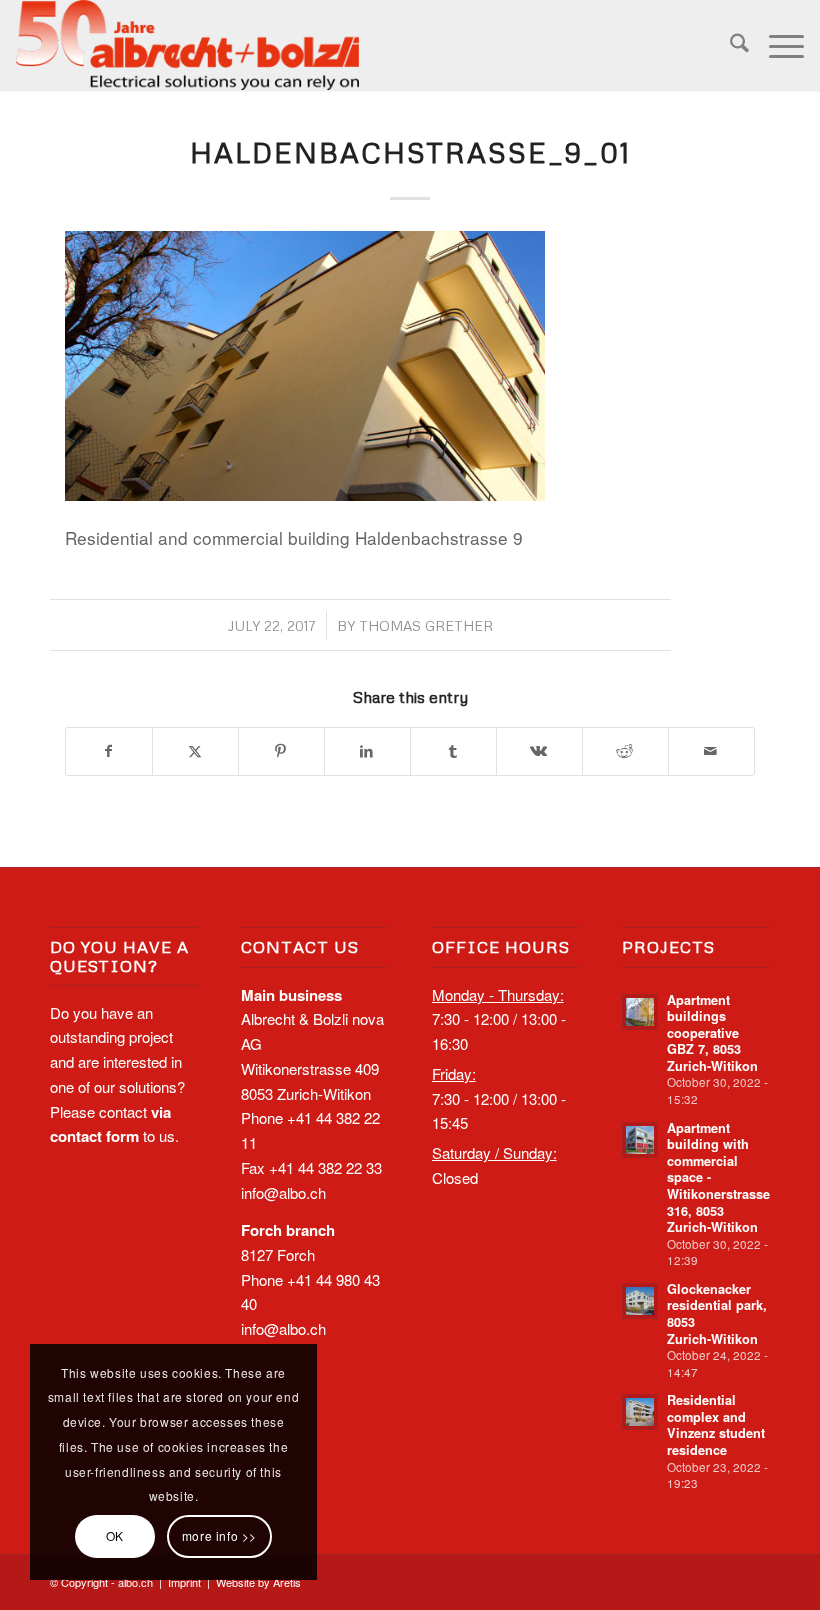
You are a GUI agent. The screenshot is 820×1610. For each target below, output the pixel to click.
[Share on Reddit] (625, 752)
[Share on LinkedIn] (367, 752)
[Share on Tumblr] (453, 752)
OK (115, 1535)
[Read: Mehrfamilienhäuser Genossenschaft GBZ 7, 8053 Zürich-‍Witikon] (640, 1012)
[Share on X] (195, 752)
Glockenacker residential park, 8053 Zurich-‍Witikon (717, 1314)
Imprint (184, 1582)
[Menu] (776, 45)
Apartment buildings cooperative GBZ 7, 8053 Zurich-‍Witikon (712, 1033)
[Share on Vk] (539, 752)
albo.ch (135, 1582)
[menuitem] (729, 45)
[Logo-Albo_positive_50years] (187, 45)
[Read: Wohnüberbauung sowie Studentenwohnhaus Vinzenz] (640, 1412)
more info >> (219, 1535)
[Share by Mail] (711, 752)
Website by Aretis (258, 1582)
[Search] (729, 45)
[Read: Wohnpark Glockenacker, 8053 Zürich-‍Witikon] (640, 1301)
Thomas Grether (426, 625)
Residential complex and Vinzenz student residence (716, 1425)
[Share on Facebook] (109, 752)
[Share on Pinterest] (281, 752)
